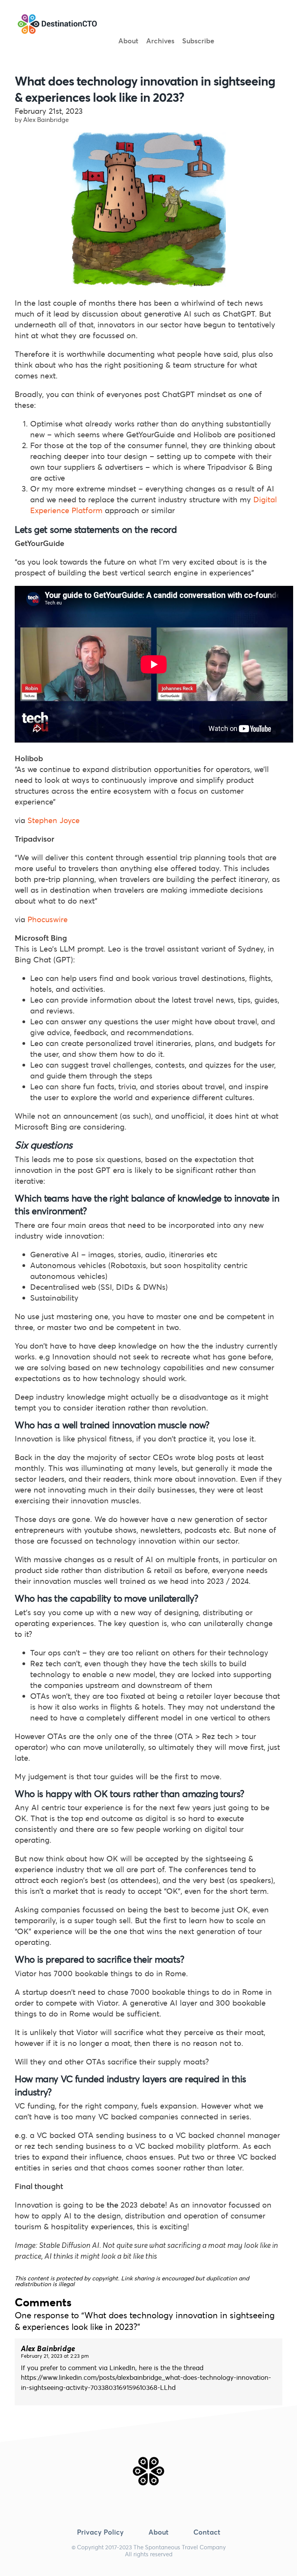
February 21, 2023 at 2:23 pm (55, 2356)
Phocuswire (48, 919)
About (128, 41)
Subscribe (198, 41)
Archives (160, 41)
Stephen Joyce (54, 820)
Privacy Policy (100, 2532)
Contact (207, 2532)
